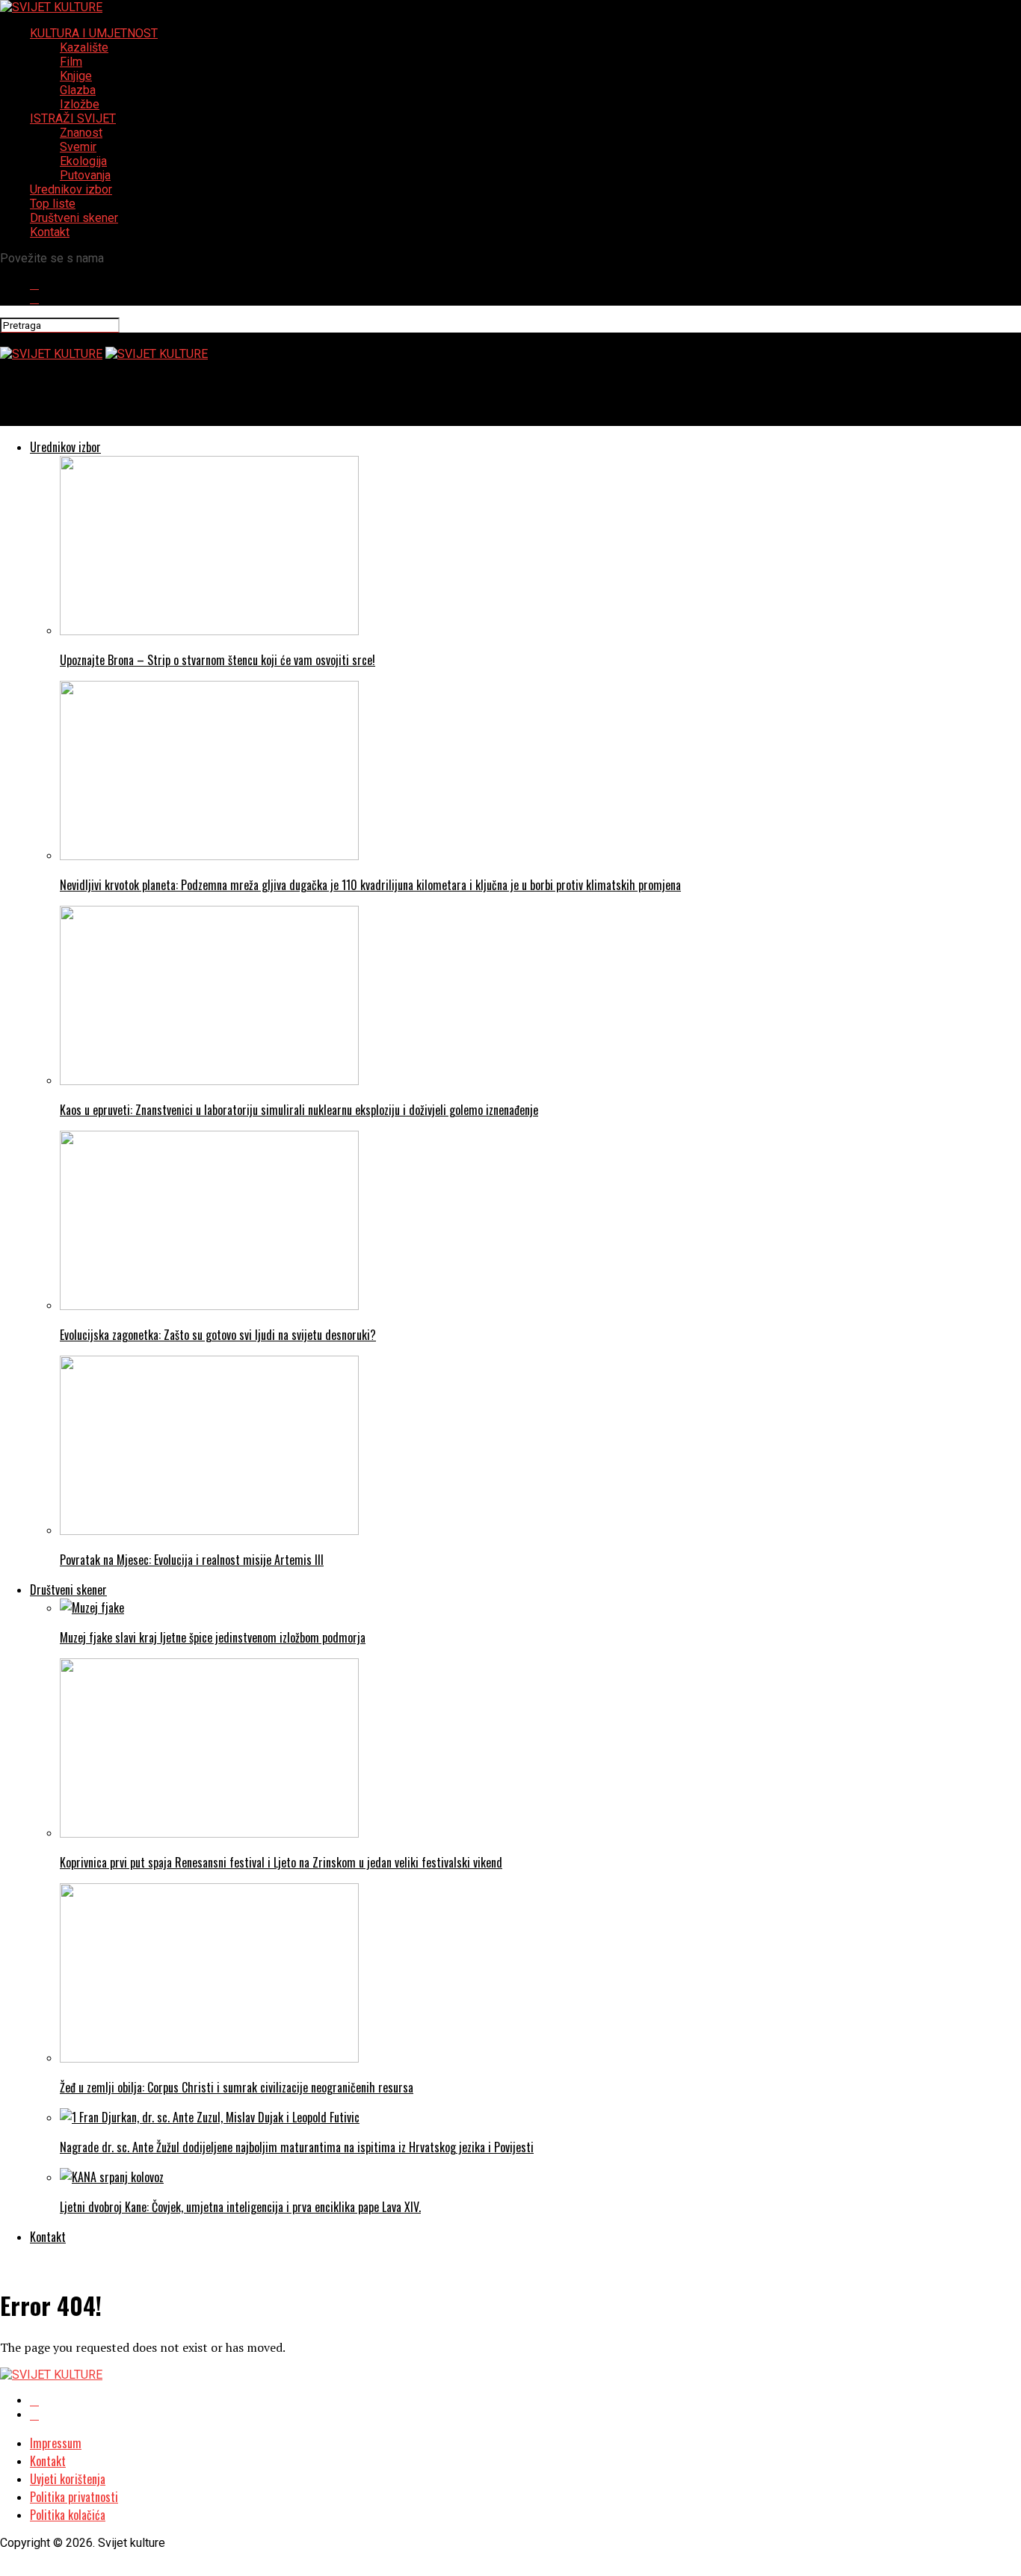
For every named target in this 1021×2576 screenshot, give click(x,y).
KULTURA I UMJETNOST (94, 33)
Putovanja (85, 175)
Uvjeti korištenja (68, 2479)
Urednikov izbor (71, 189)
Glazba (78, 90)
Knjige (76, 76)
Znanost (81, 133)
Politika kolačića (68, 2515)
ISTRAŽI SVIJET (73, 118)
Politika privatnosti (74, 2497)
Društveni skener (74, 218)
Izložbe (80, 104)
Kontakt (50, 232)
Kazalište (84, 47)
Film (71, 62)
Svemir (78, 147)
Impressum (56, 2443)
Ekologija (83, 161)
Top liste (53, 204)
